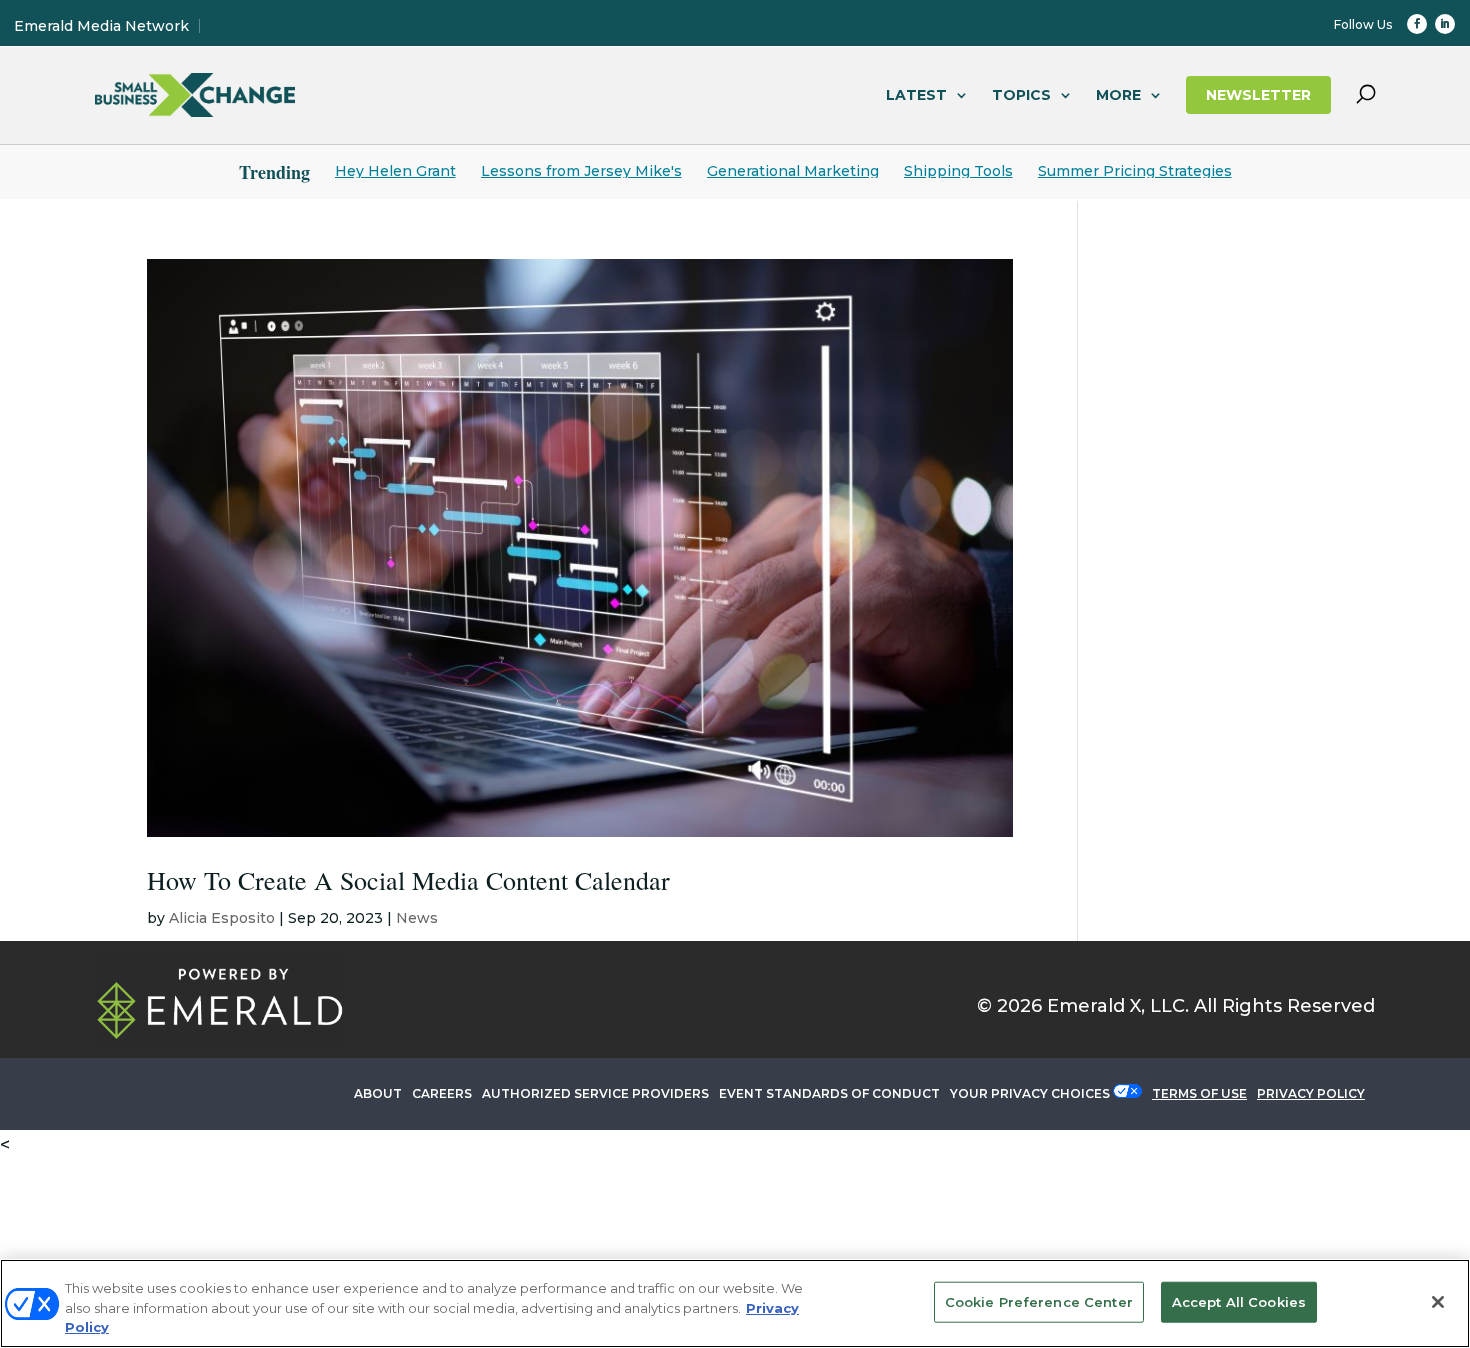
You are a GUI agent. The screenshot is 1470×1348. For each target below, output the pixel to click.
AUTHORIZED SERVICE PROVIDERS (595, 1093)
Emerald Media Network (101, 26)
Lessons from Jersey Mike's (581, 171)
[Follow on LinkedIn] (1445, 24)
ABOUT (378, 1093)
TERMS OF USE (1199, 1093)
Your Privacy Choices (1030, 1093)
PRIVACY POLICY (1311, 1093)
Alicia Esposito (222, 918)
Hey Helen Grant (395, 171)
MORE (1118, 95)
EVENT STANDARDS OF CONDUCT (829, 1093)
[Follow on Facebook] (1417, 24)
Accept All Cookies (1239, 1301)
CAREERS (442, 1093)
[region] (735, 1303)
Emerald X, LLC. (1118, 1006)
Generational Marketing (793, 171)
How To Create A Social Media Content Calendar (408, 880)
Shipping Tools (958, 171)
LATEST (916, 95)
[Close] (1438, 1302)
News (417, 918)
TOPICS (1021, 95)
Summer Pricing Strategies (1135, 171)
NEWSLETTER (1258, 95)
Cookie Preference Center (1039, 1301)
